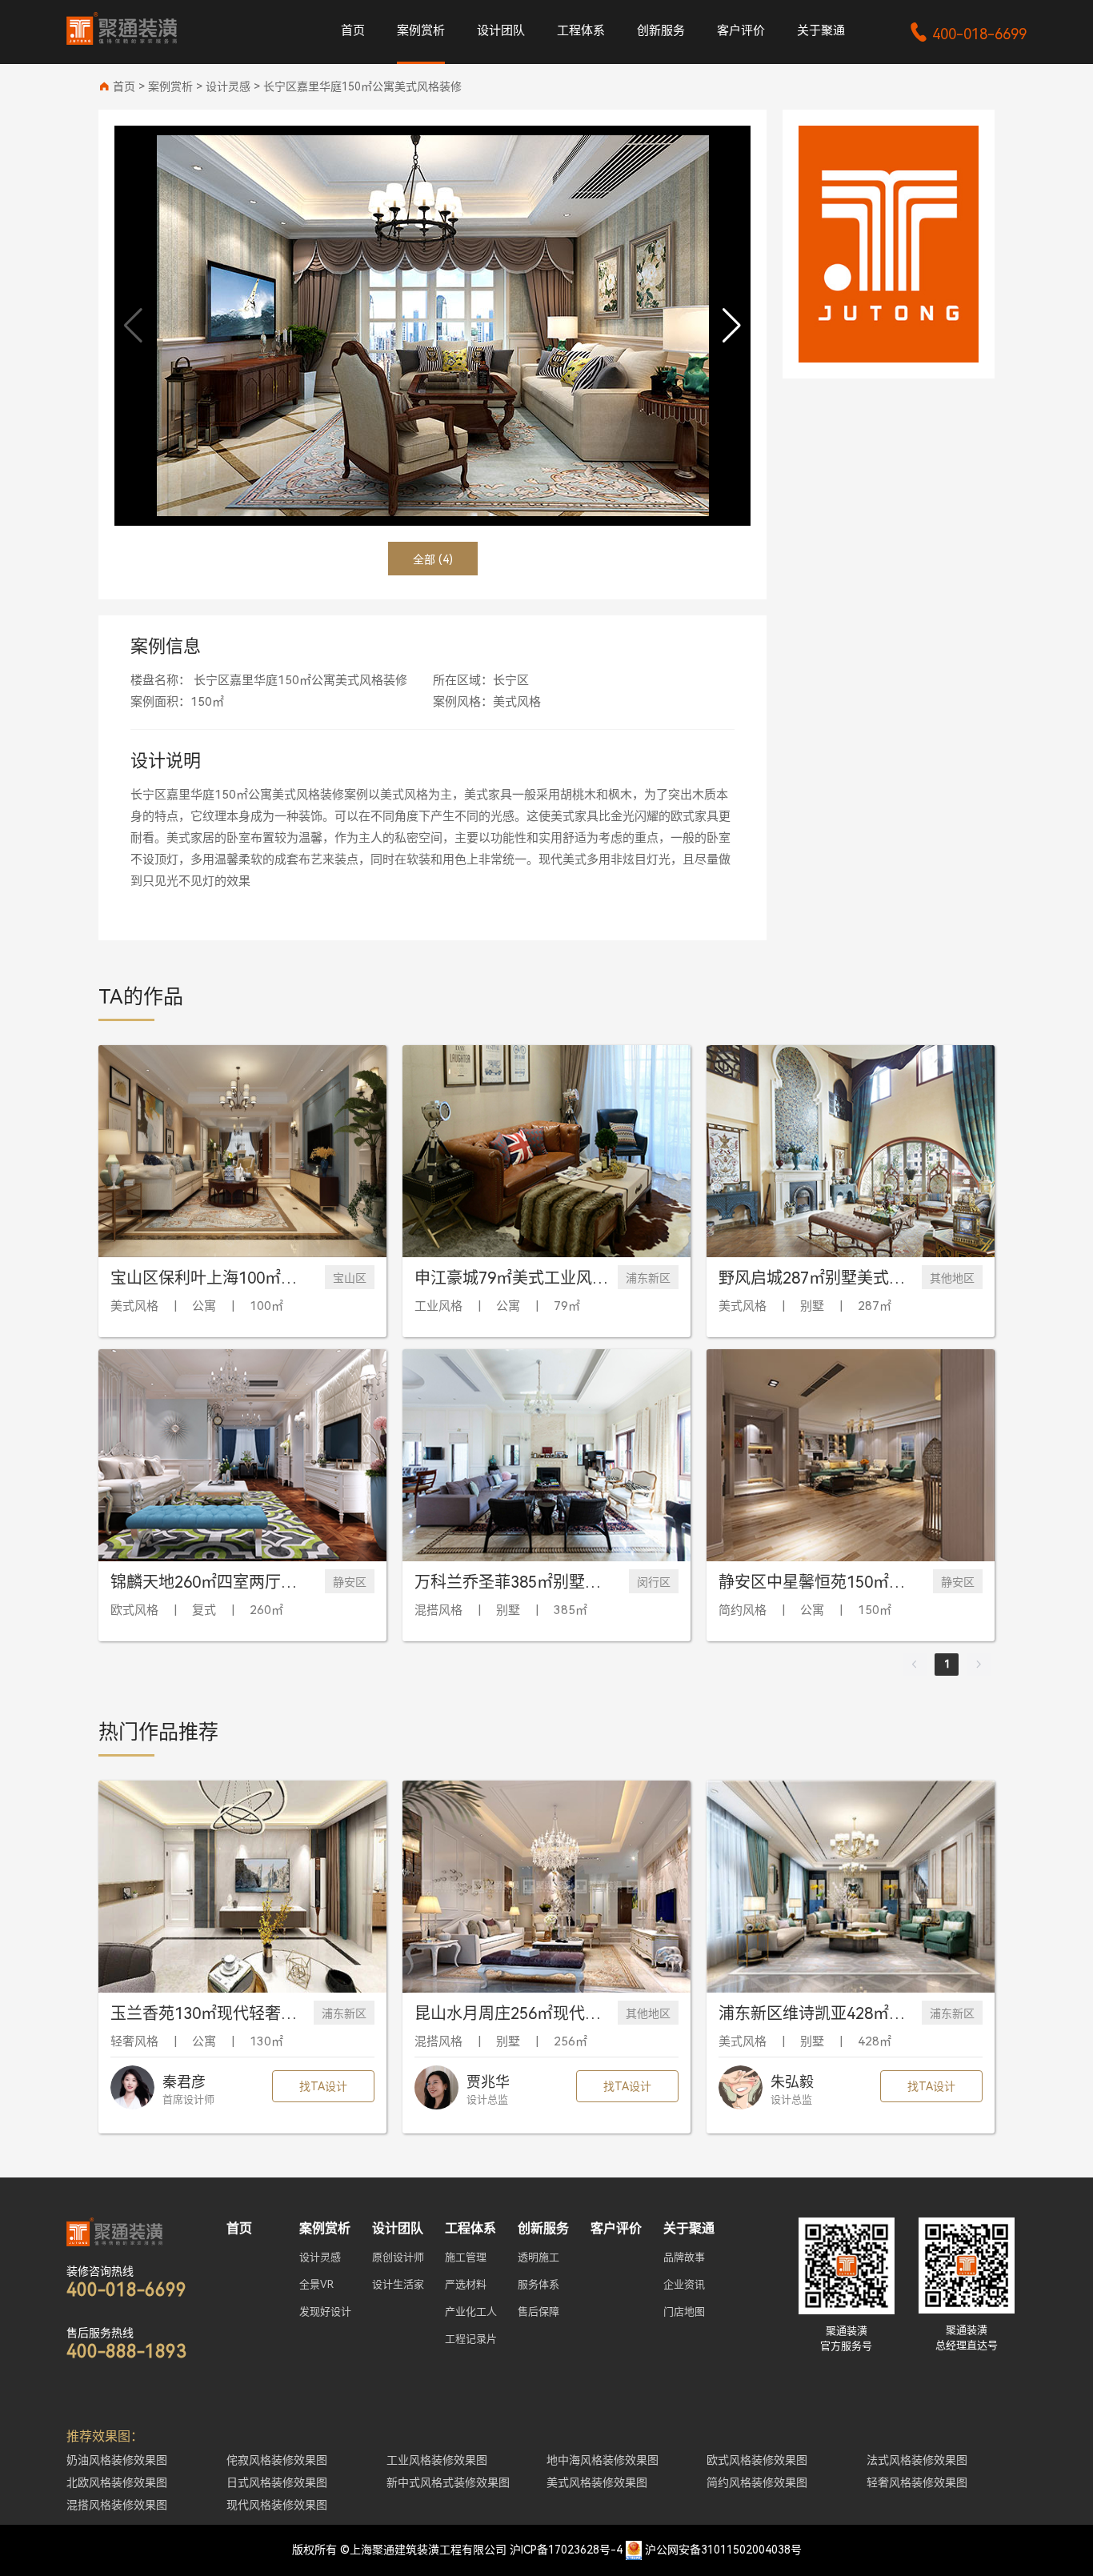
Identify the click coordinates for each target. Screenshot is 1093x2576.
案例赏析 (421, 30)
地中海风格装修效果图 (603, 2460)
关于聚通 (821, 30)
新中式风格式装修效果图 (448, 2482)
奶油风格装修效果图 (117, 2460)
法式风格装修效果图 (917, 2460)
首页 (353, 30)
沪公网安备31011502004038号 (723, 2550)
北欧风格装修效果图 (117, 2482)
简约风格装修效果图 (757, 2482)
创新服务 (661, 30)
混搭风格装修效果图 (117, 2505)
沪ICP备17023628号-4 (566, 2550)
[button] (732, 326)
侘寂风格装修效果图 (277, 2460)
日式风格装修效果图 (277, 2482)
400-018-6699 (968, 34)
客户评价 (741, 30)
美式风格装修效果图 (597, 2482)
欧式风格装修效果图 (757, 2460)
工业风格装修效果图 (437, 2460)
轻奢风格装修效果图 (917, 2482)
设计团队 (501, 30)
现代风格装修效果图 (277, 2505)
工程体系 (581, 30)
